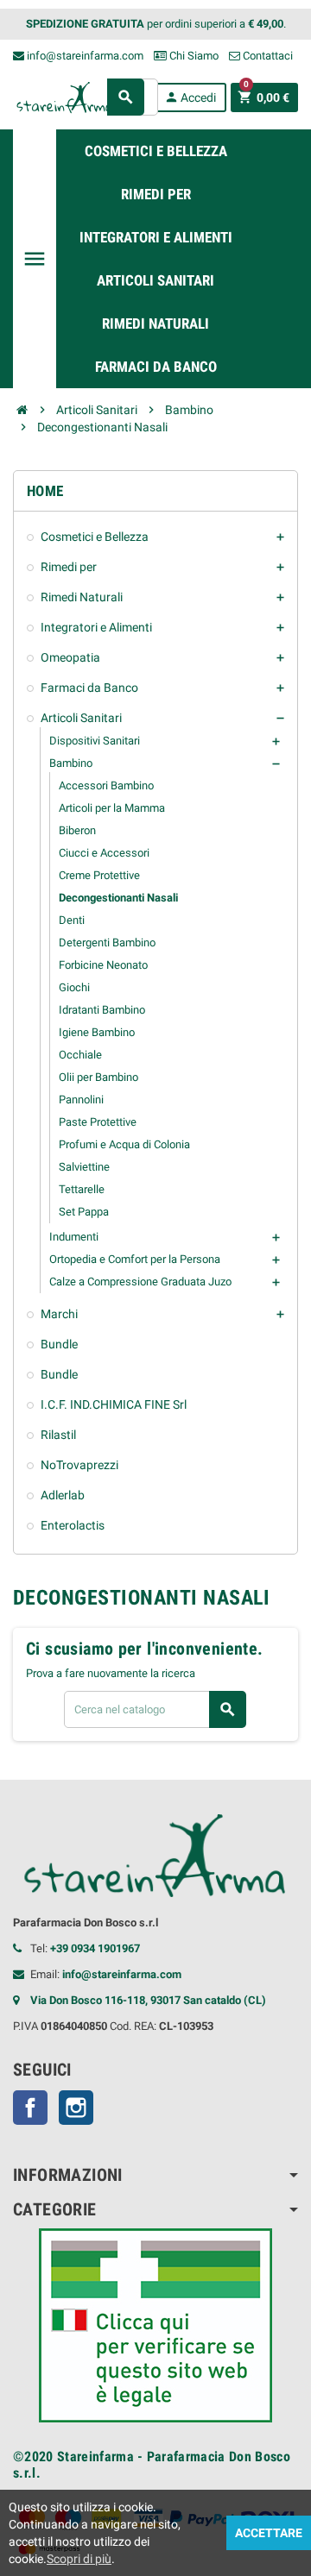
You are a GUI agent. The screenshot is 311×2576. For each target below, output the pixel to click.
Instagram (76, 2108)
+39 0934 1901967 (95, 1948)
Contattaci (267, 56)
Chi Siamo (193, 56)
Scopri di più (79, 2559)
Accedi (190, 97)
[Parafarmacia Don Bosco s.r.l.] (65, 96)
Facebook (30, 2108)
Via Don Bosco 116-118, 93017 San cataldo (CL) (148, 2000)
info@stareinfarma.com (84, 56)
